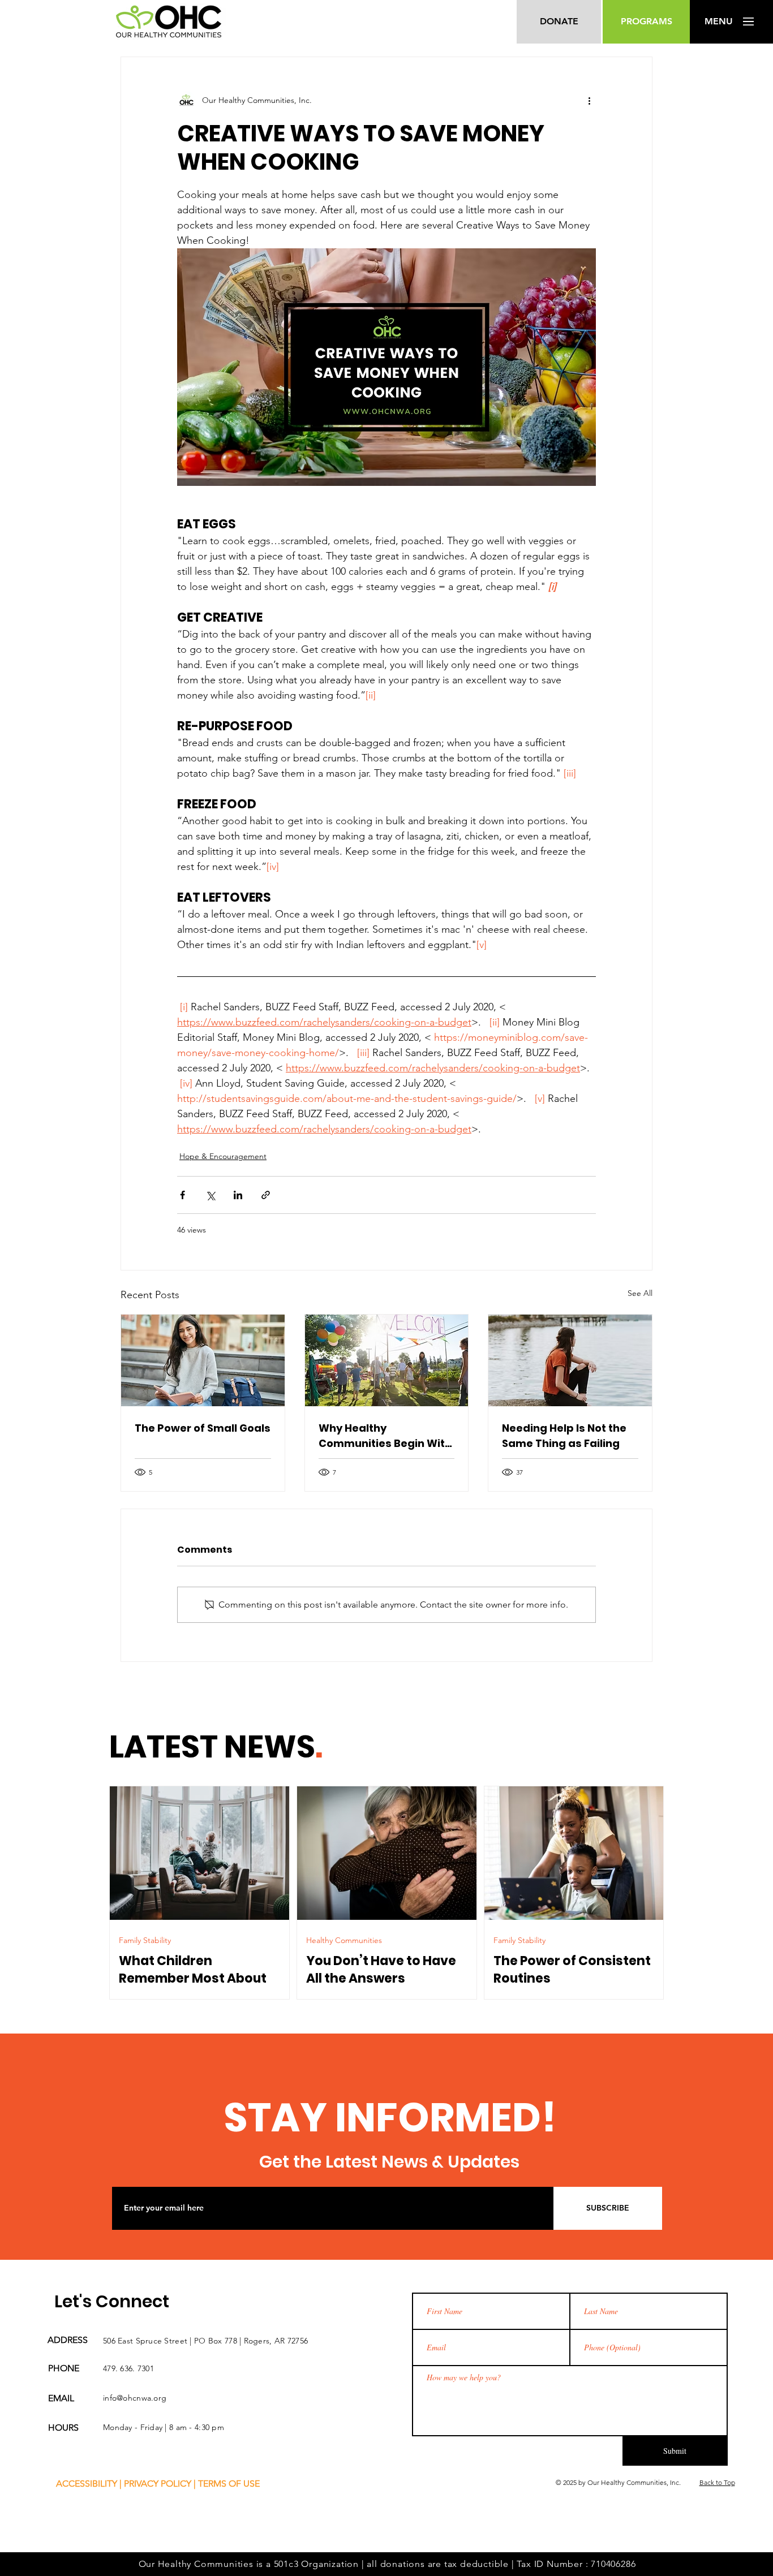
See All (640, 1293)
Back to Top (717, 2482)
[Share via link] (266, 1195)
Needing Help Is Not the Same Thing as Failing (564, 1436)
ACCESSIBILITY (87, 2484)
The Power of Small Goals (203, 1428)
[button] (718, 21)
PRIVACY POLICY (158, 2484)
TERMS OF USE (229, 2484)
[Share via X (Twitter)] (210, 1195)
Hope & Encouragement (223, 1156)
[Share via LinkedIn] (238, 1195)
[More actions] (589, 100)
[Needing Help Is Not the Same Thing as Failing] (570, 1360)
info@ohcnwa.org (135, 2398)
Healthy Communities (344, 1941)
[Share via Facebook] (182, 1195)
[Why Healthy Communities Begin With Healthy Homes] (387, 1360)
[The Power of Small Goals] (203, 1360)
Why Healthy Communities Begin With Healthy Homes (385, 1436)
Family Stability (145, 1941)
